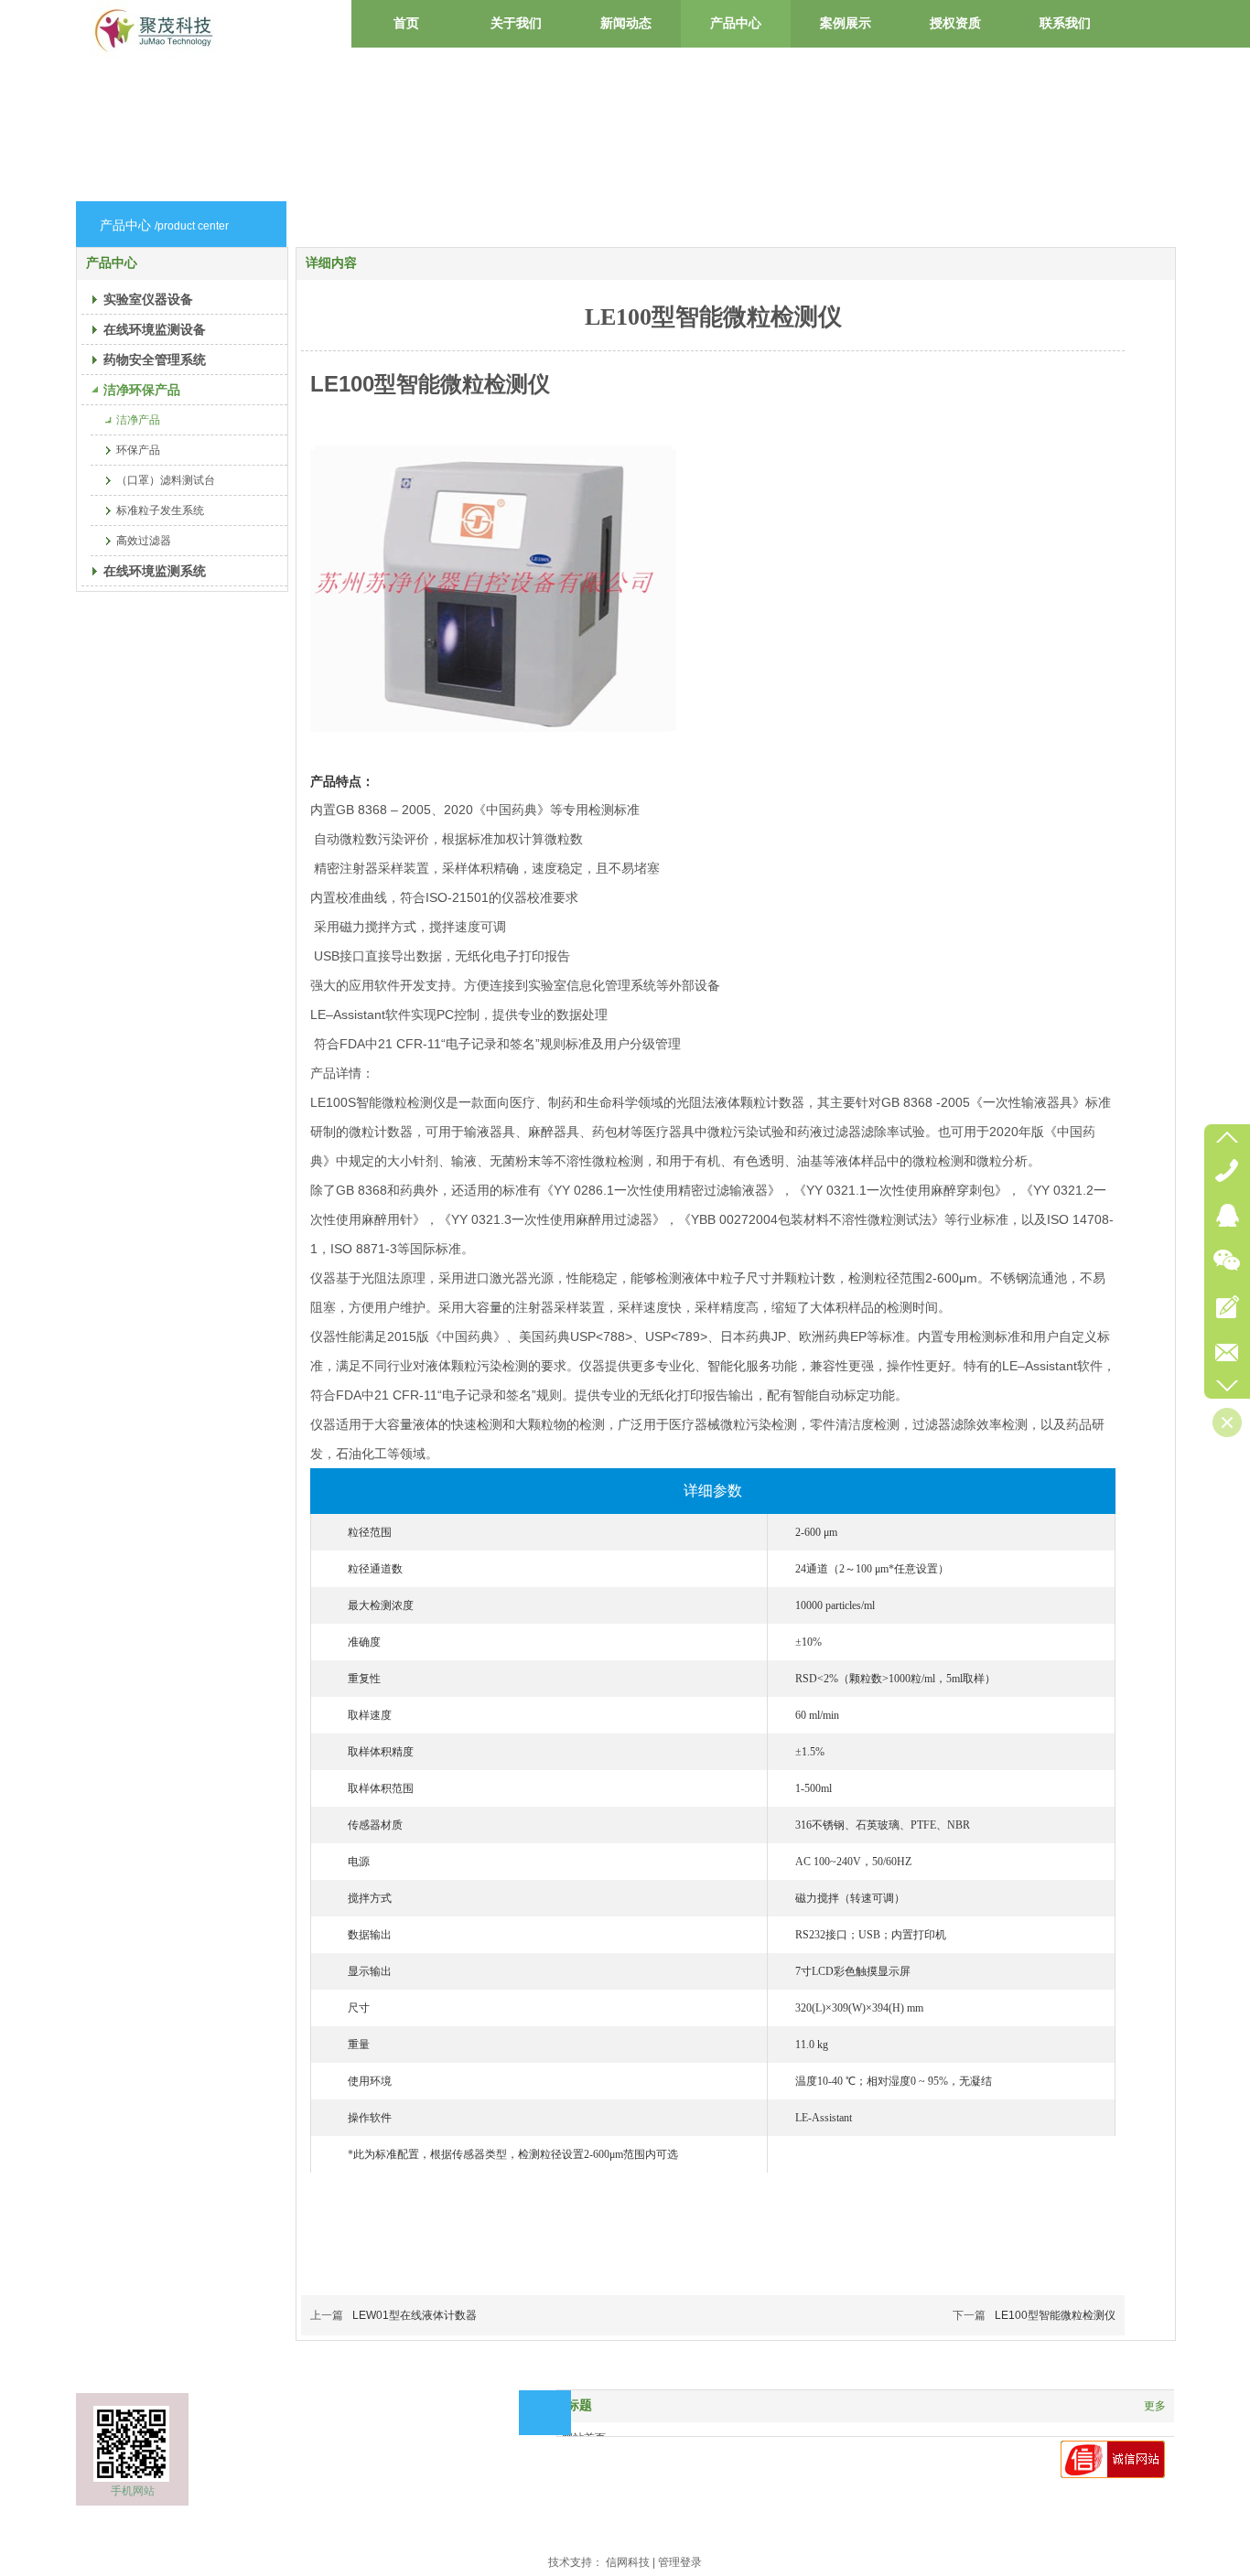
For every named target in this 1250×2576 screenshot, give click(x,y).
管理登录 (680, 2562)
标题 (579, 2405)
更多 (1155, 2406)
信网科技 (628, 2562)
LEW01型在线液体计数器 (415, 2315)
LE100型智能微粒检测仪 (1055, 2315)
